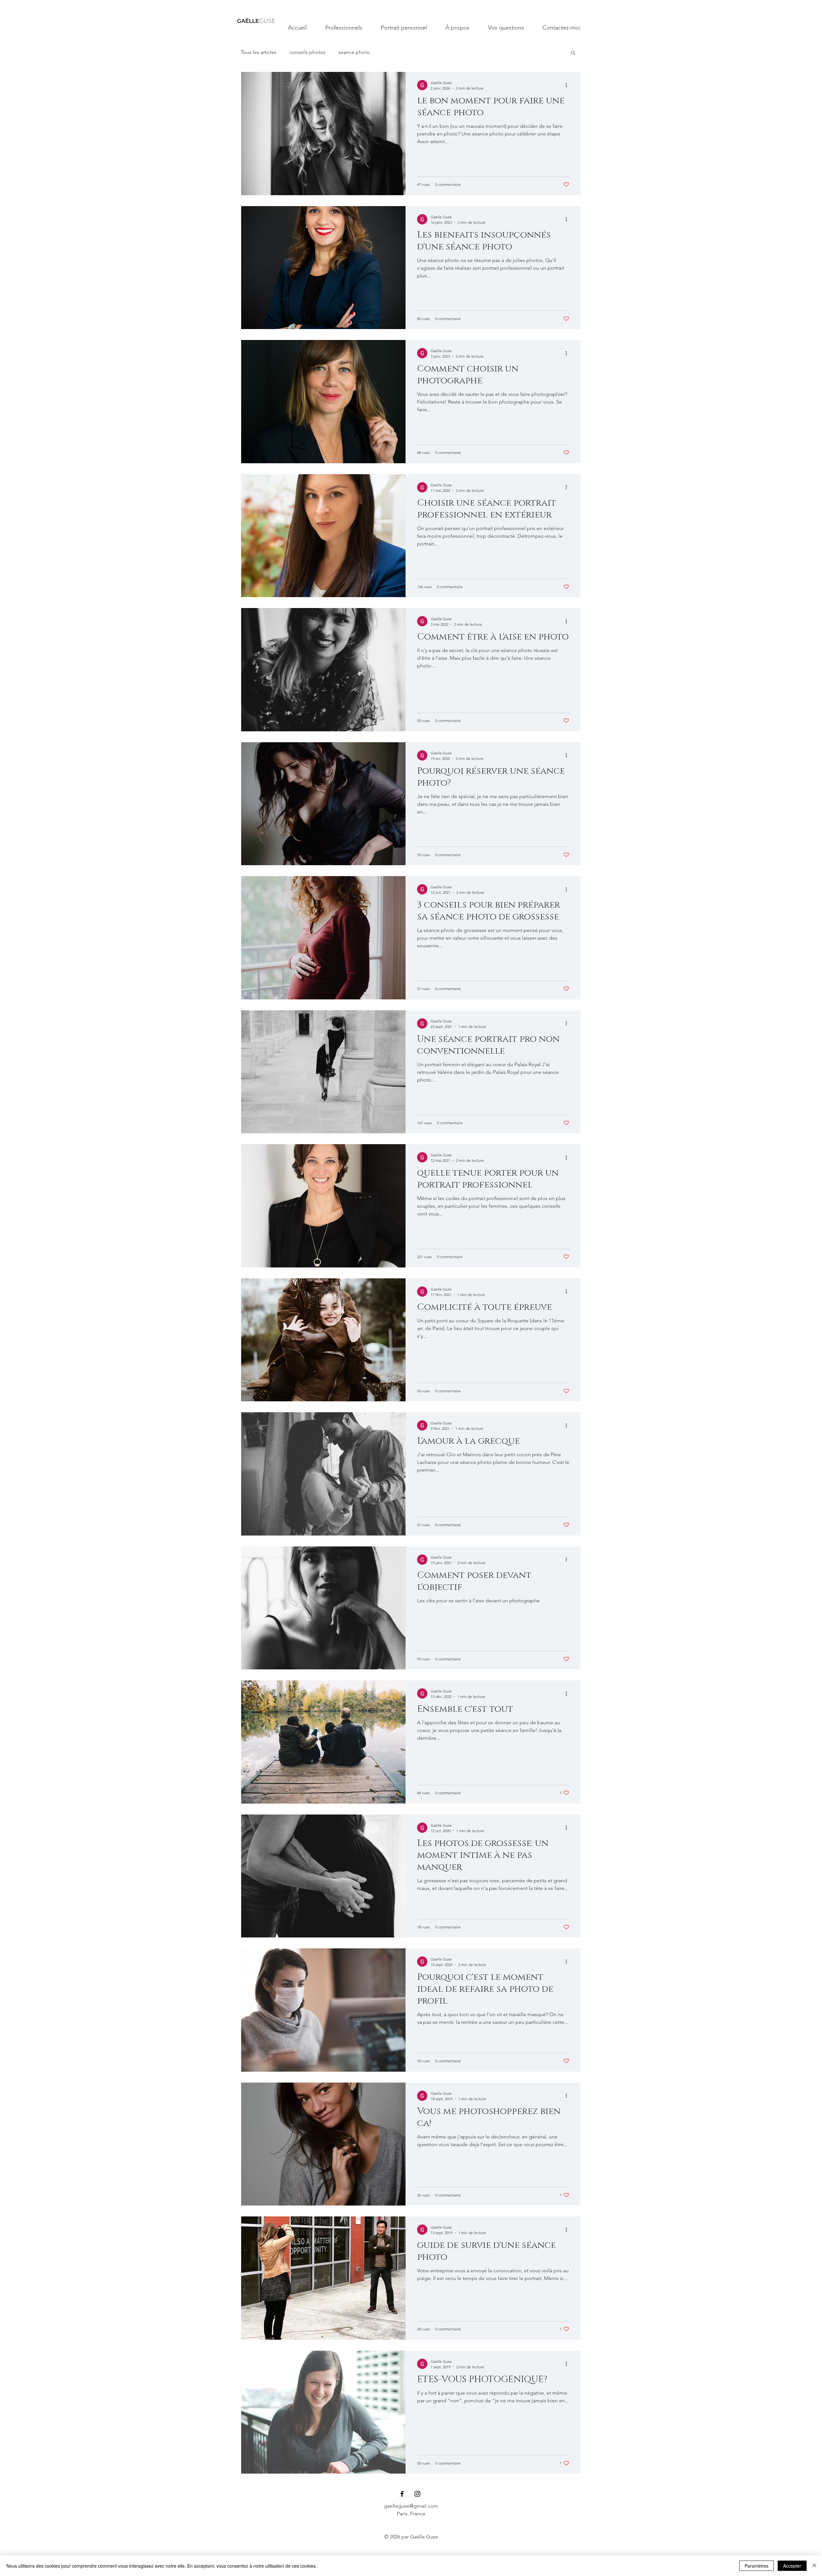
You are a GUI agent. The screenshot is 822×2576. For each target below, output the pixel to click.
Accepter (792, 2566)
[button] (573, 53)
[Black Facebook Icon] (402, 2494)
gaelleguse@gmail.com (411, 2506)
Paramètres (756, 2566)
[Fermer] (814, 2566)
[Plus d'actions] (568, 85)
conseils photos (307, 52)
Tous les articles (259, 52)
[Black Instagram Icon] (417, 2494)
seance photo (354, 52)
